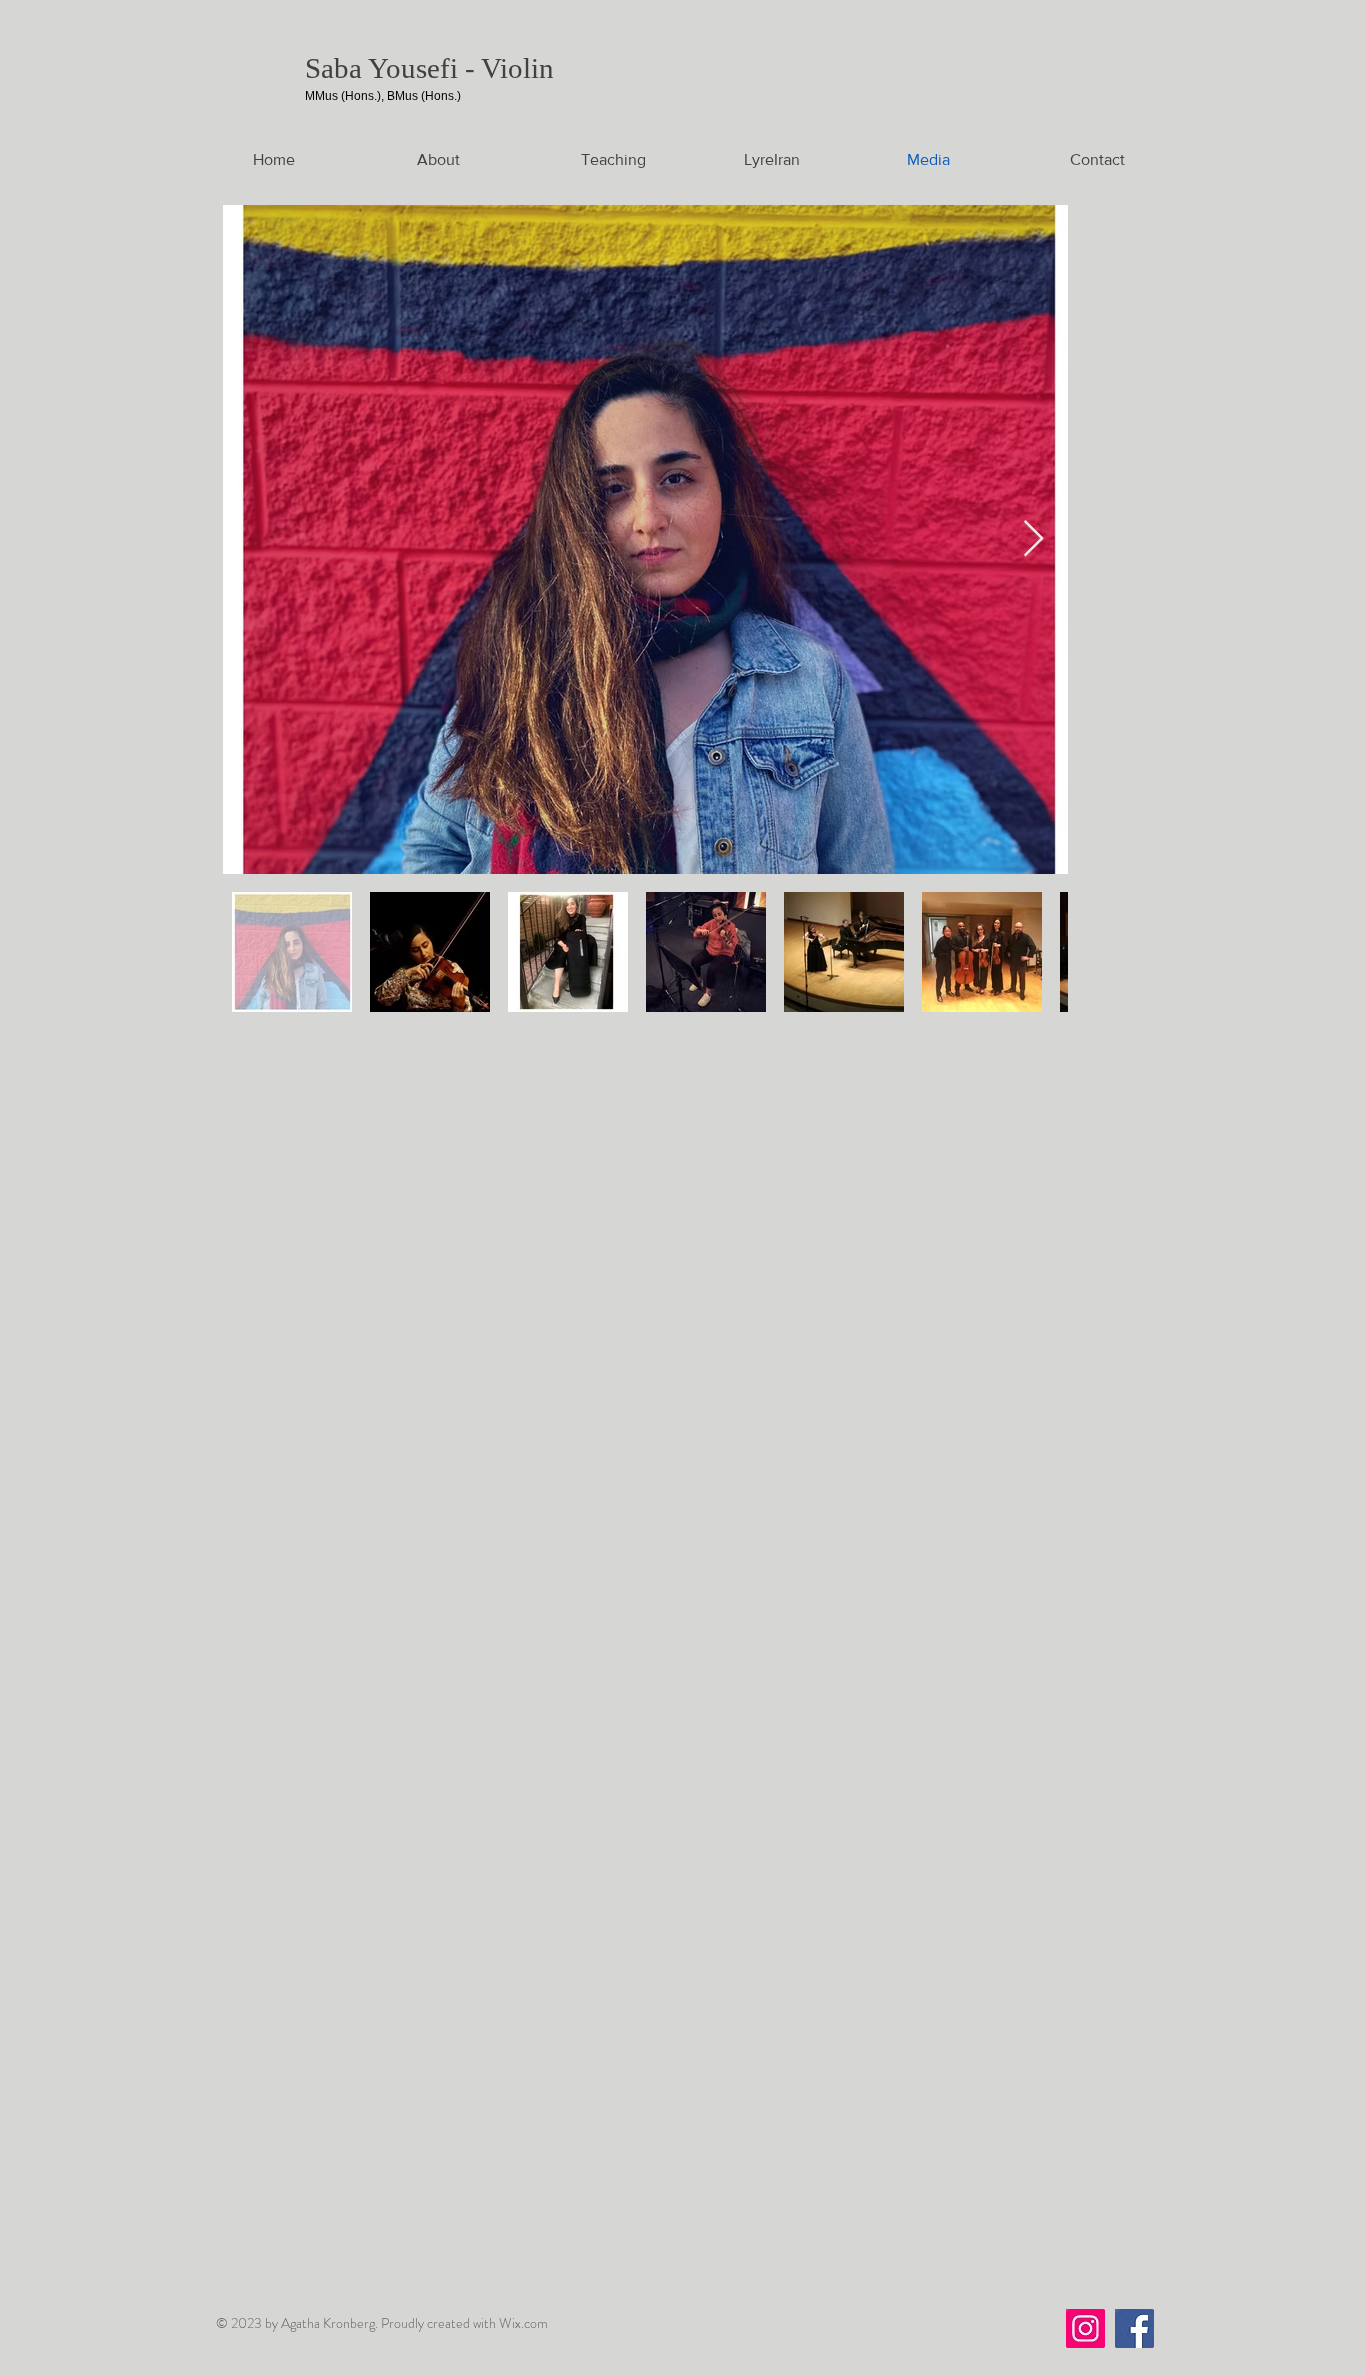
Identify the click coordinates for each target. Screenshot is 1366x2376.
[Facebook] (1134, 2328)
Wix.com (523, 2323)
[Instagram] (1085, 2328)
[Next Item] (1033, 539)
